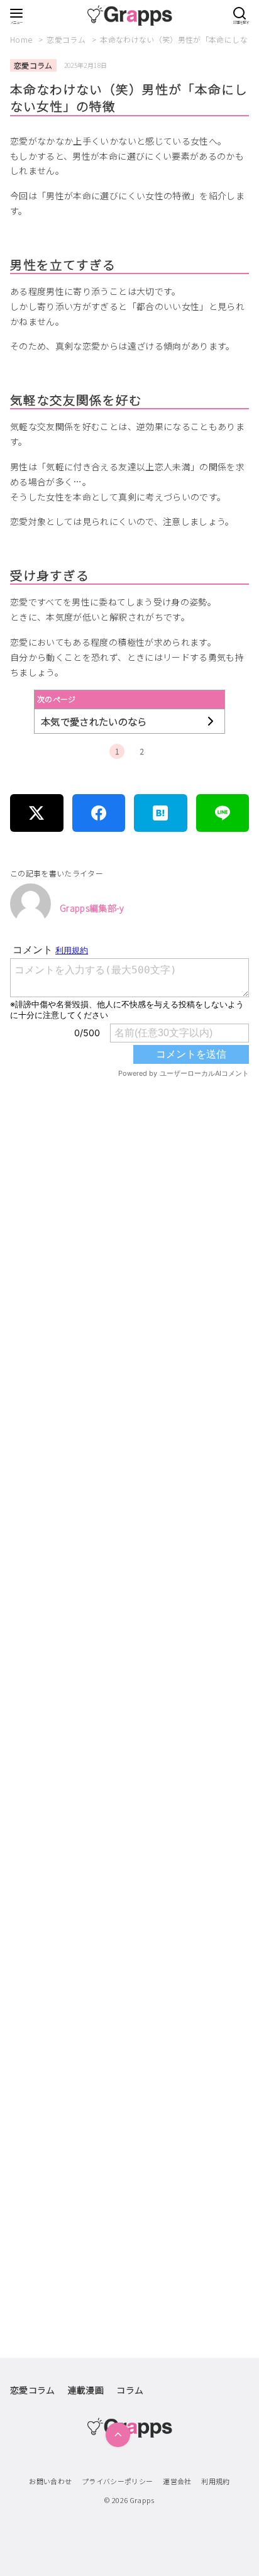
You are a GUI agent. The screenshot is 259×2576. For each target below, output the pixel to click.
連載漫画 (86, 2390)
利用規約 (215, 2481)
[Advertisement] (129, 1635)
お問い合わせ (50, 2481)
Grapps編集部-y (92, 908)
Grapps (142, 2500)
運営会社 (177, 2481)
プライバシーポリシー (118, 2481)
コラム (130, 2390)
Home (22, 39)
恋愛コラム (67, 39)
